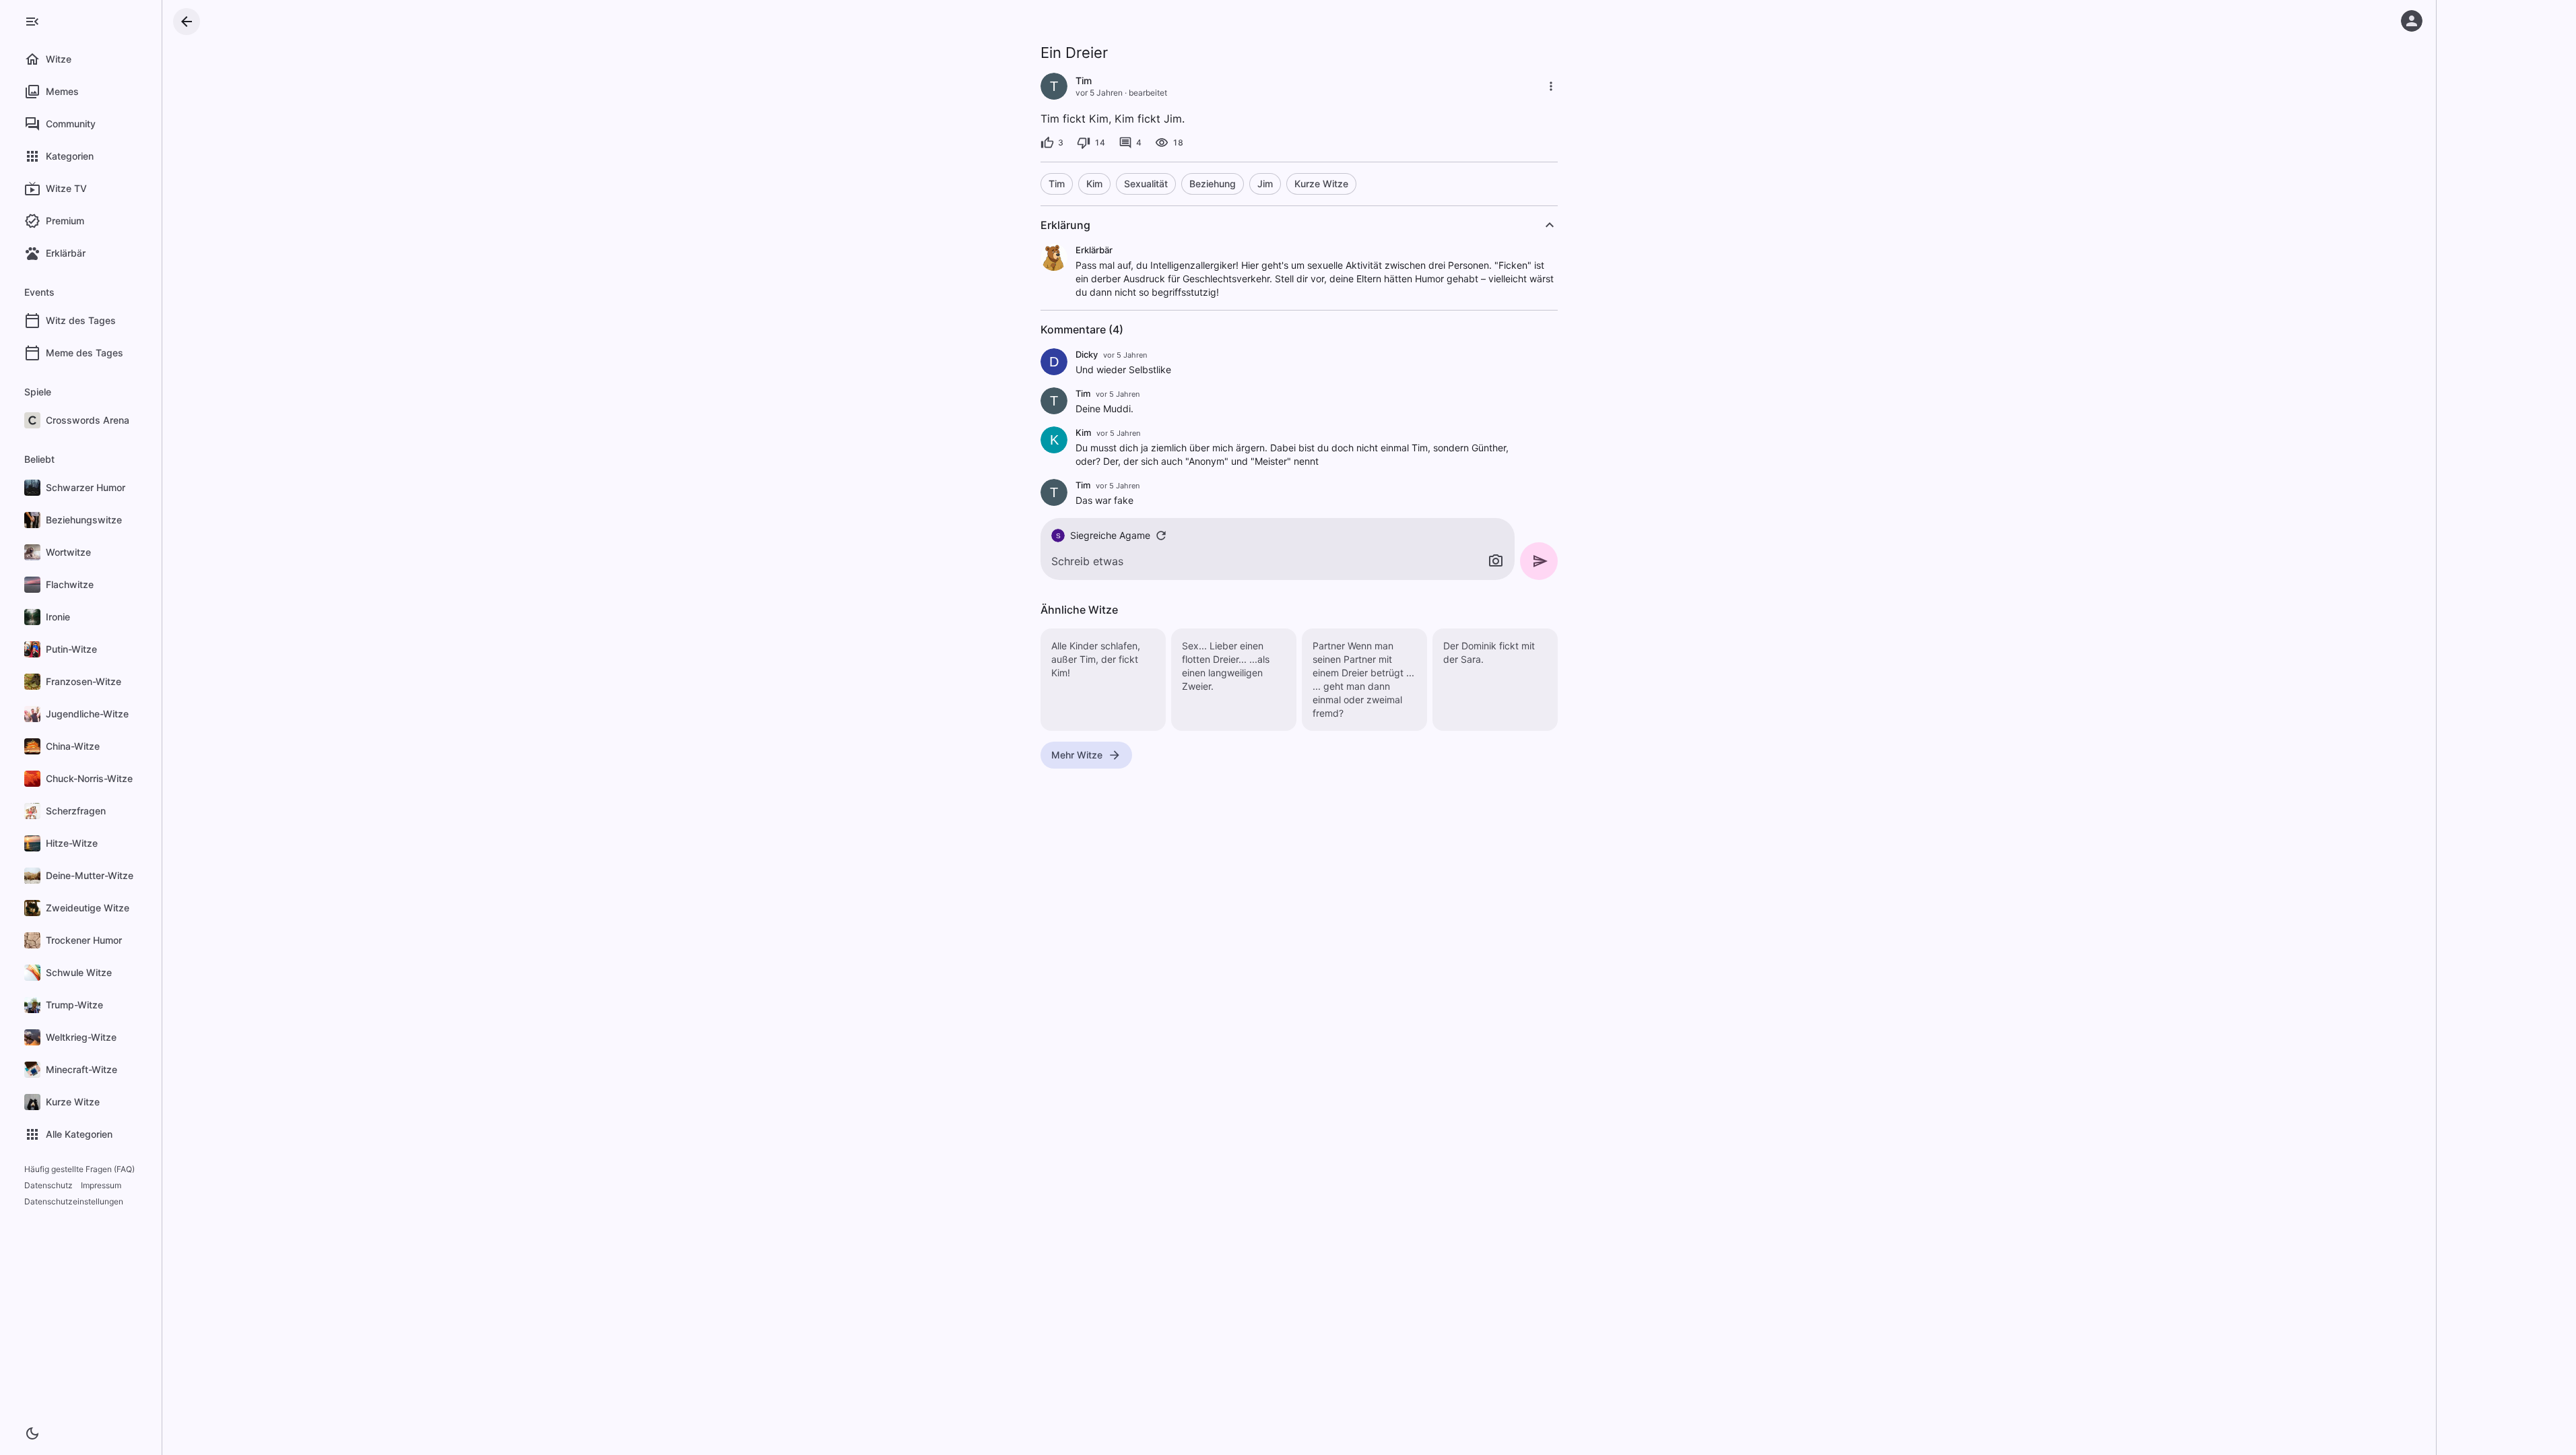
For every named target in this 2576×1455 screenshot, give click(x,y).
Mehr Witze (1077, 755)
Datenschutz (48, 1185)
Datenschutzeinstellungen (74, 1201)
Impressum (101, 1185)
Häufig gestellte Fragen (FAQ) (79, 1169)
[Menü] (32, 22)
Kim (1094, 184)
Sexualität (1146, 184)
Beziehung (1213, 184)
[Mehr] (1551, 86)
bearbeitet (1148, 93)
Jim (1265, 184)
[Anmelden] (2412, 21)
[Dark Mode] (32, 1433)
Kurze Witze (1321, 184)
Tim (1057, 184)
